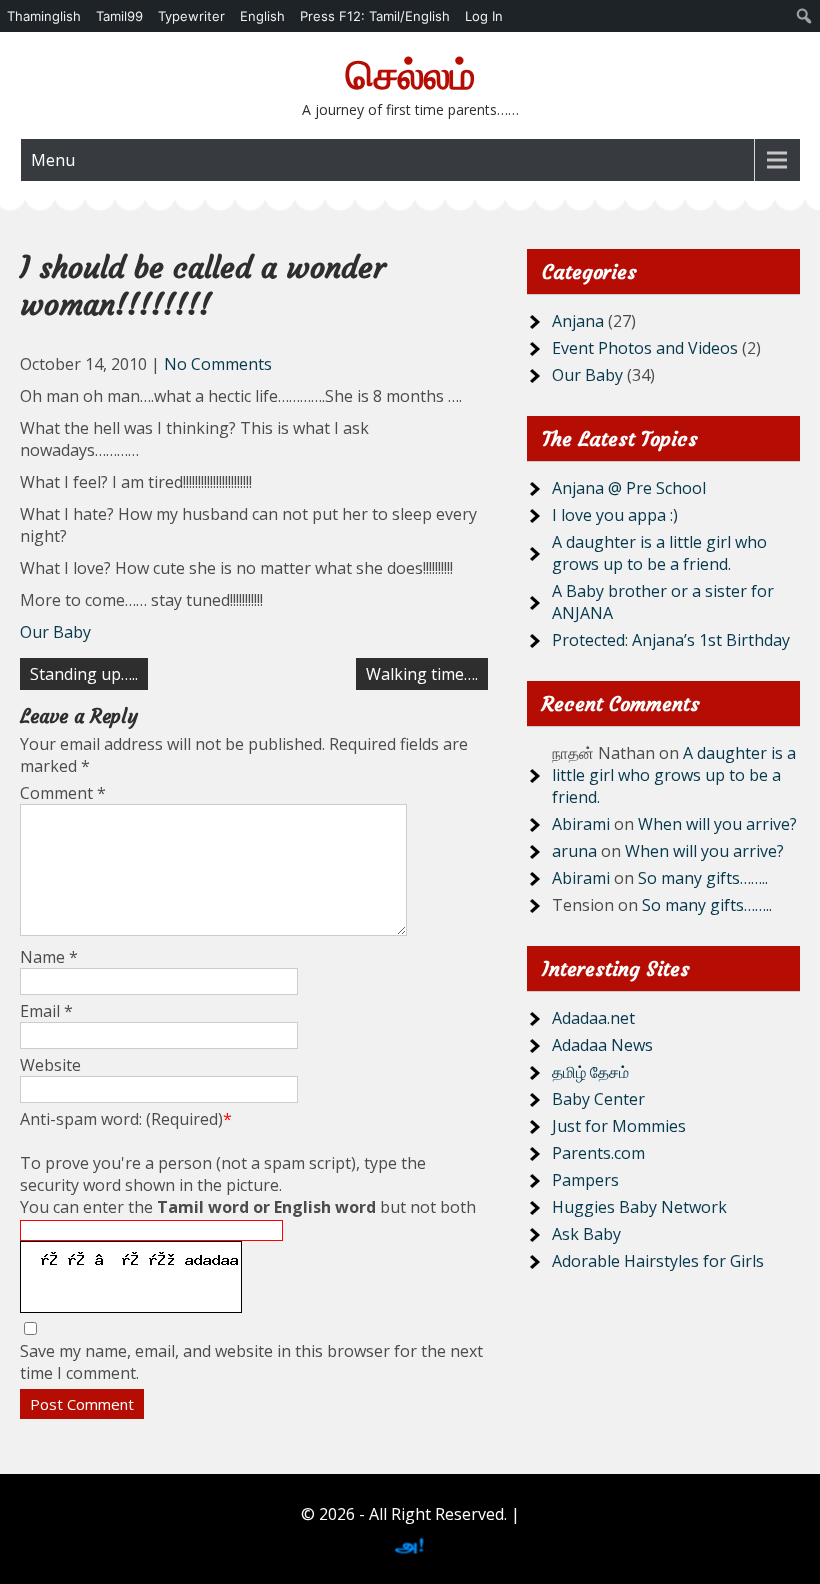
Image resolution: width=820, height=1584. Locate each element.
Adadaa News (602, 1045)
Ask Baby (586, 1234)
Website (50, 1065)
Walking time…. (422, 674)
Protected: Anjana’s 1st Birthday (671, 640)
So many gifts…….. (703, 878)
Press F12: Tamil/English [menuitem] (375, 16)
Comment (63, 793)
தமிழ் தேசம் (590, 1072)
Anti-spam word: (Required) (126, 1119)
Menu (53, 160)
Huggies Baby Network (639, 1207)
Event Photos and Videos (645, 348)
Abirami (581, 824)
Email (46, 1011)
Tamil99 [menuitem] (119, 16)
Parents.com (598, 1153)
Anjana (578, 321)
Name (49, 957)
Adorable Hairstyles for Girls (658, 1261)
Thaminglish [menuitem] (44, 16)
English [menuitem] (262, 16)
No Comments (218, 364)
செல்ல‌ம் (410, 75)
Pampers (585, 1180)
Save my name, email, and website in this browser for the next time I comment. (251, 1362)
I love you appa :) (615, 515)
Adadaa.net (593, 1018)
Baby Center (598, 1099)
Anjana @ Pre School (629, 488)
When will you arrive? (717, 824)
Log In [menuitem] (484, 16)
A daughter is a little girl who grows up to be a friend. (659, 553)
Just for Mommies (619, 1126)
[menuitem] (804, 16)
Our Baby (55, 632)
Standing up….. (84, 674)
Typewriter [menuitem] (191, 16)
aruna (574, 851)
